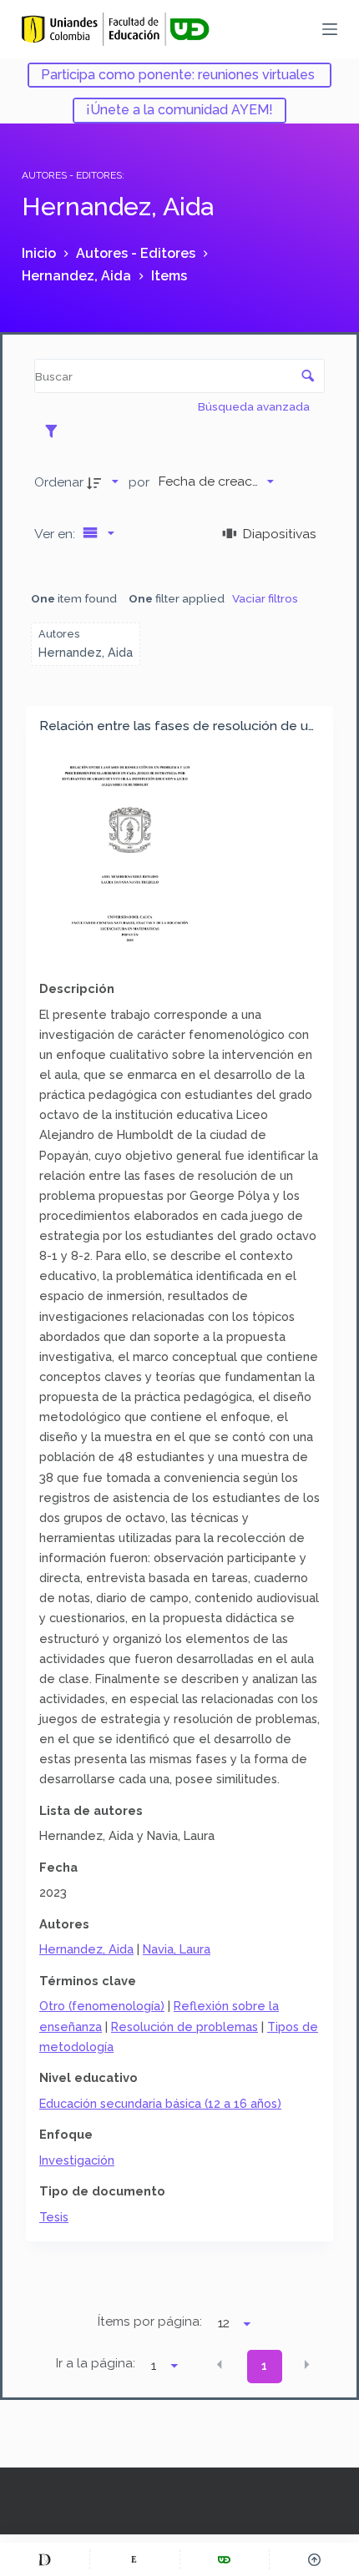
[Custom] (45, 2559)
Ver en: (56, 534)
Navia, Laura (177, 1949)
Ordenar (59, 482)
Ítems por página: (150, 2321)
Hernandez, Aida (86, 1949)
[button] (220, 2365)
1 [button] (264, 2366)
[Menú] (330, 29)
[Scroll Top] (314, 2559)
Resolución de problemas (185, 2027)
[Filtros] (56, 431)
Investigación (77, 2160)
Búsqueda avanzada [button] (255, 406)
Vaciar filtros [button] (265, 598)
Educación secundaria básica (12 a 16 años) (160, 2103)
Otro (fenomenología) (102, 2006)
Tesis (54, 2217)
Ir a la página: (96, 2363)
